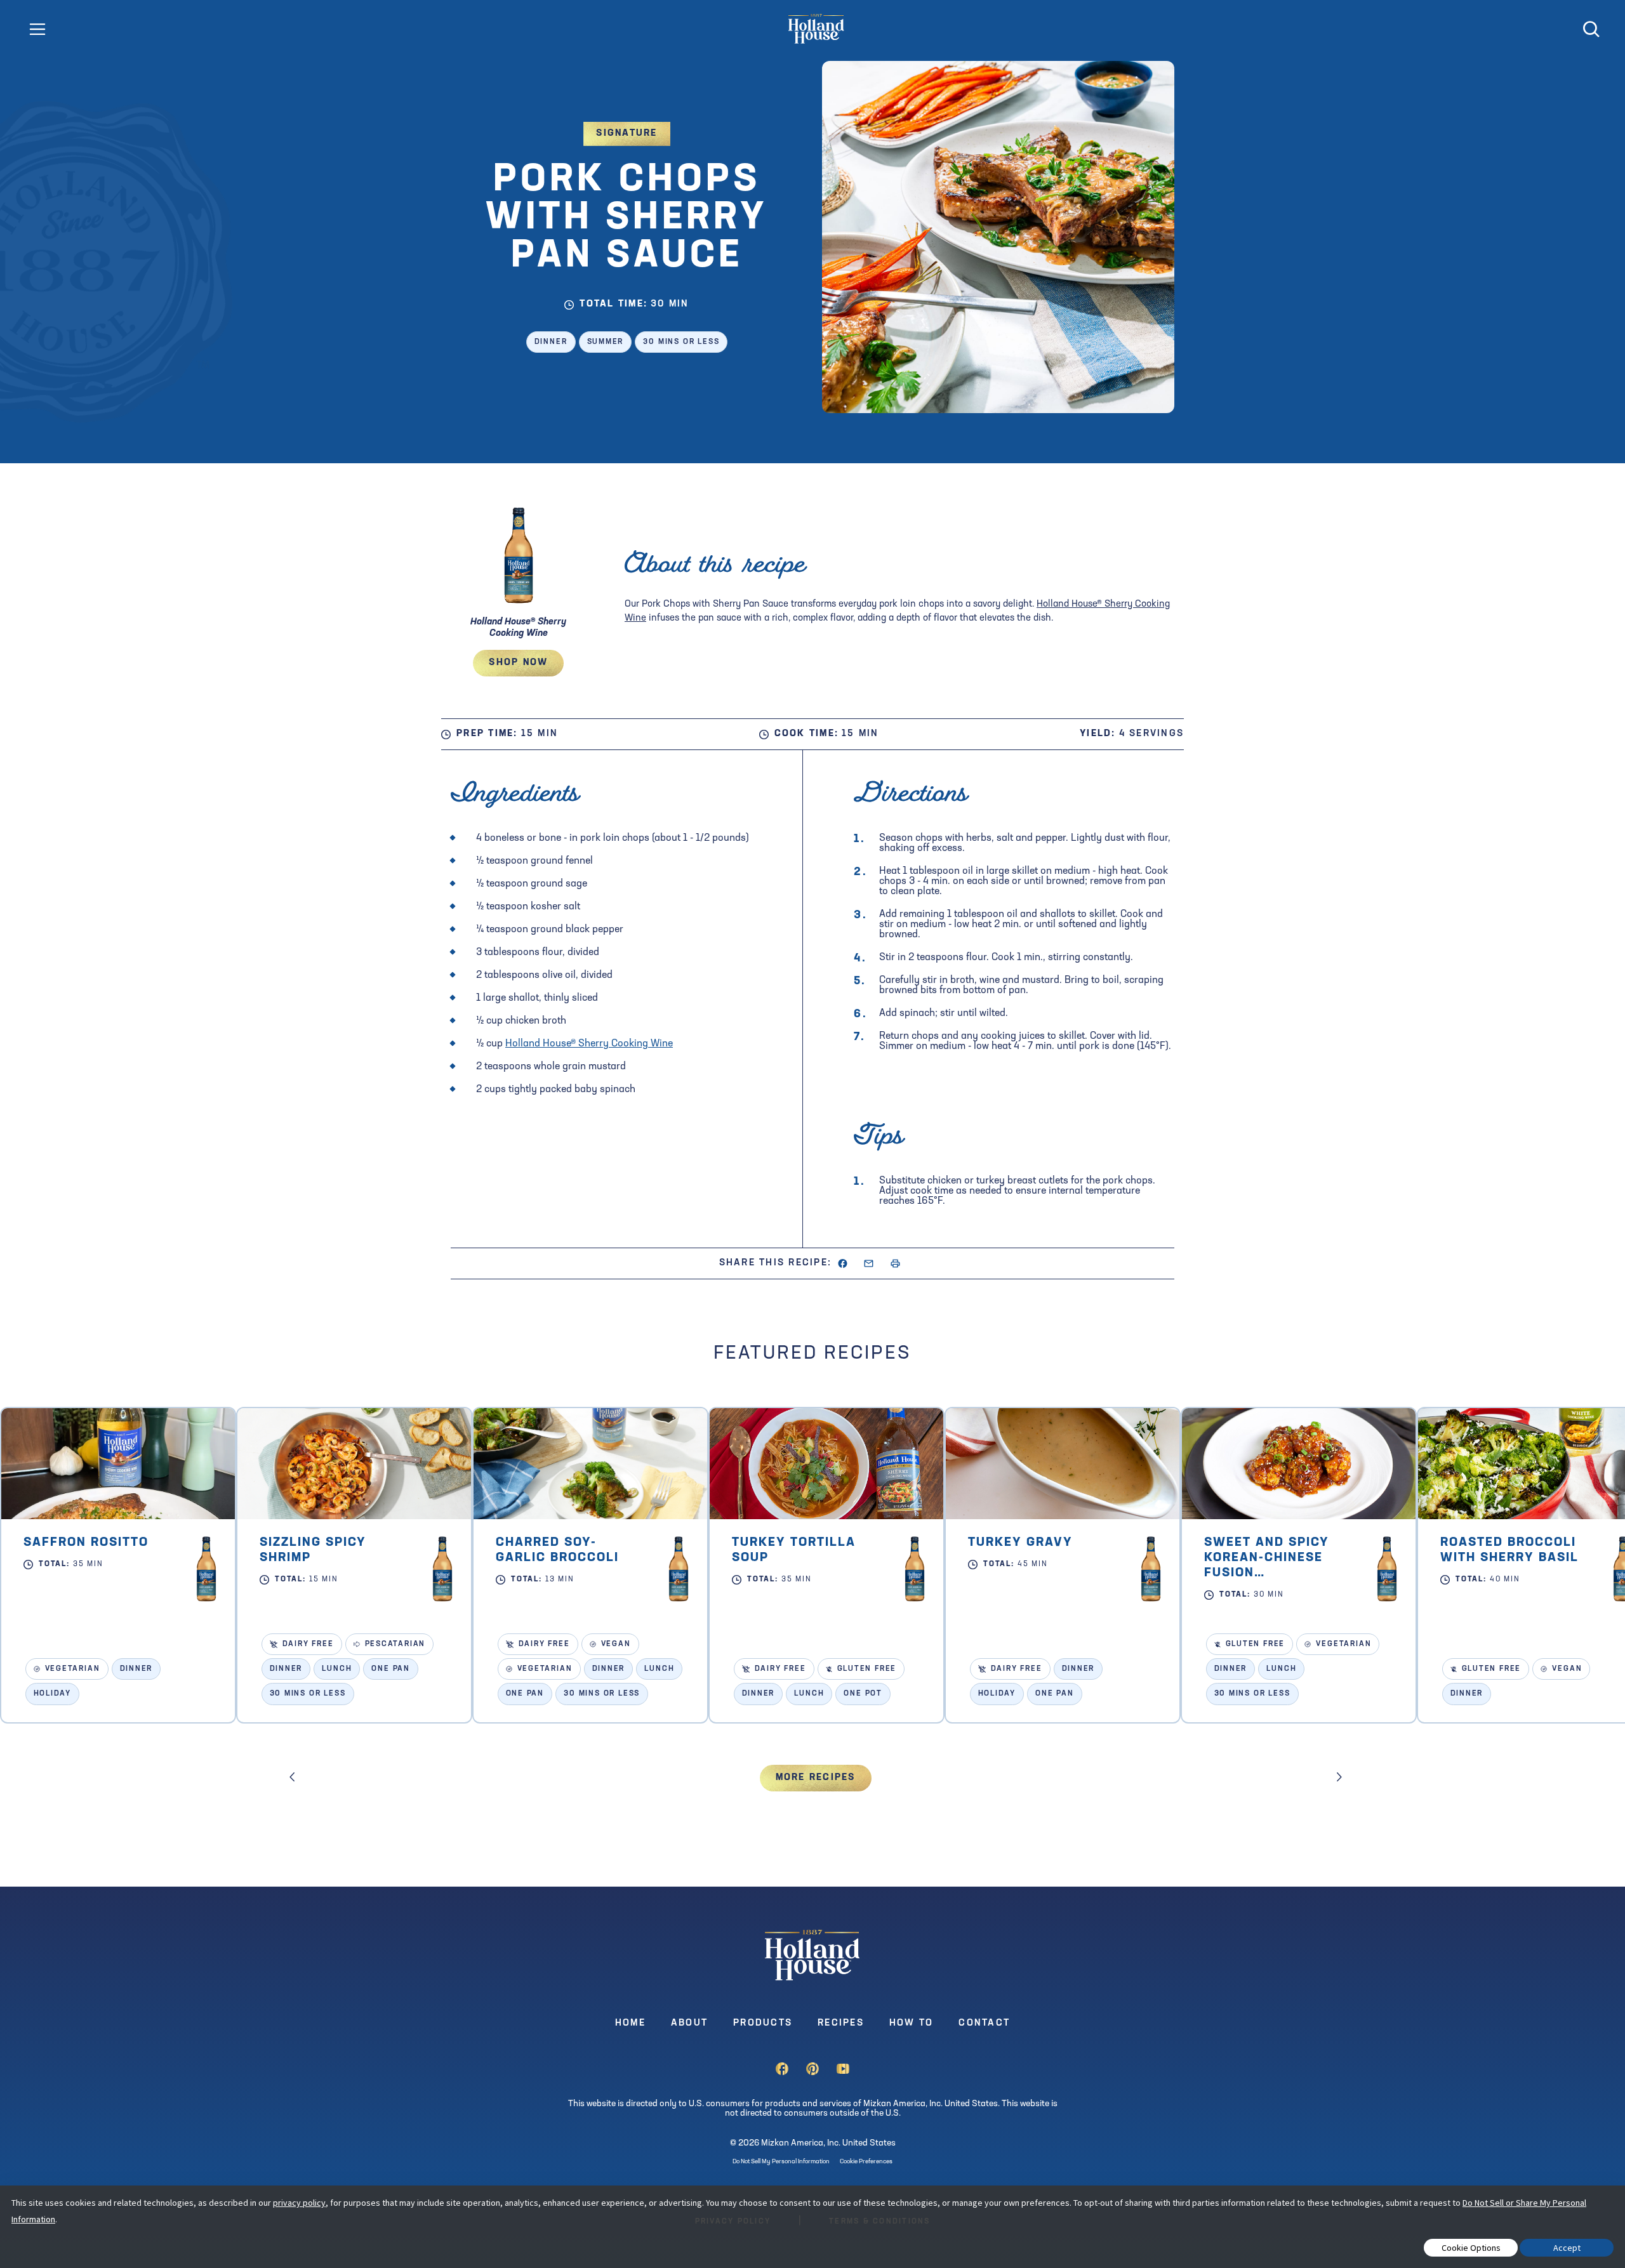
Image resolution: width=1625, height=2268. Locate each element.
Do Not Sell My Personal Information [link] (781, 2162)
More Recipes (816, 1778)
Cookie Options (1471, 2248)
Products (763, 2023)
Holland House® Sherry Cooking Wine (589, 1044)
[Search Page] (1591, 35)
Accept (1567, 2248)
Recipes (841, 2023)
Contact (984, 2023)
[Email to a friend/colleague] (869, 1266)
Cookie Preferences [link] (866, 2162)
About (689, 2023)
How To (912, 2023)
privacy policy (299, 2203)
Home (630, 2023)
